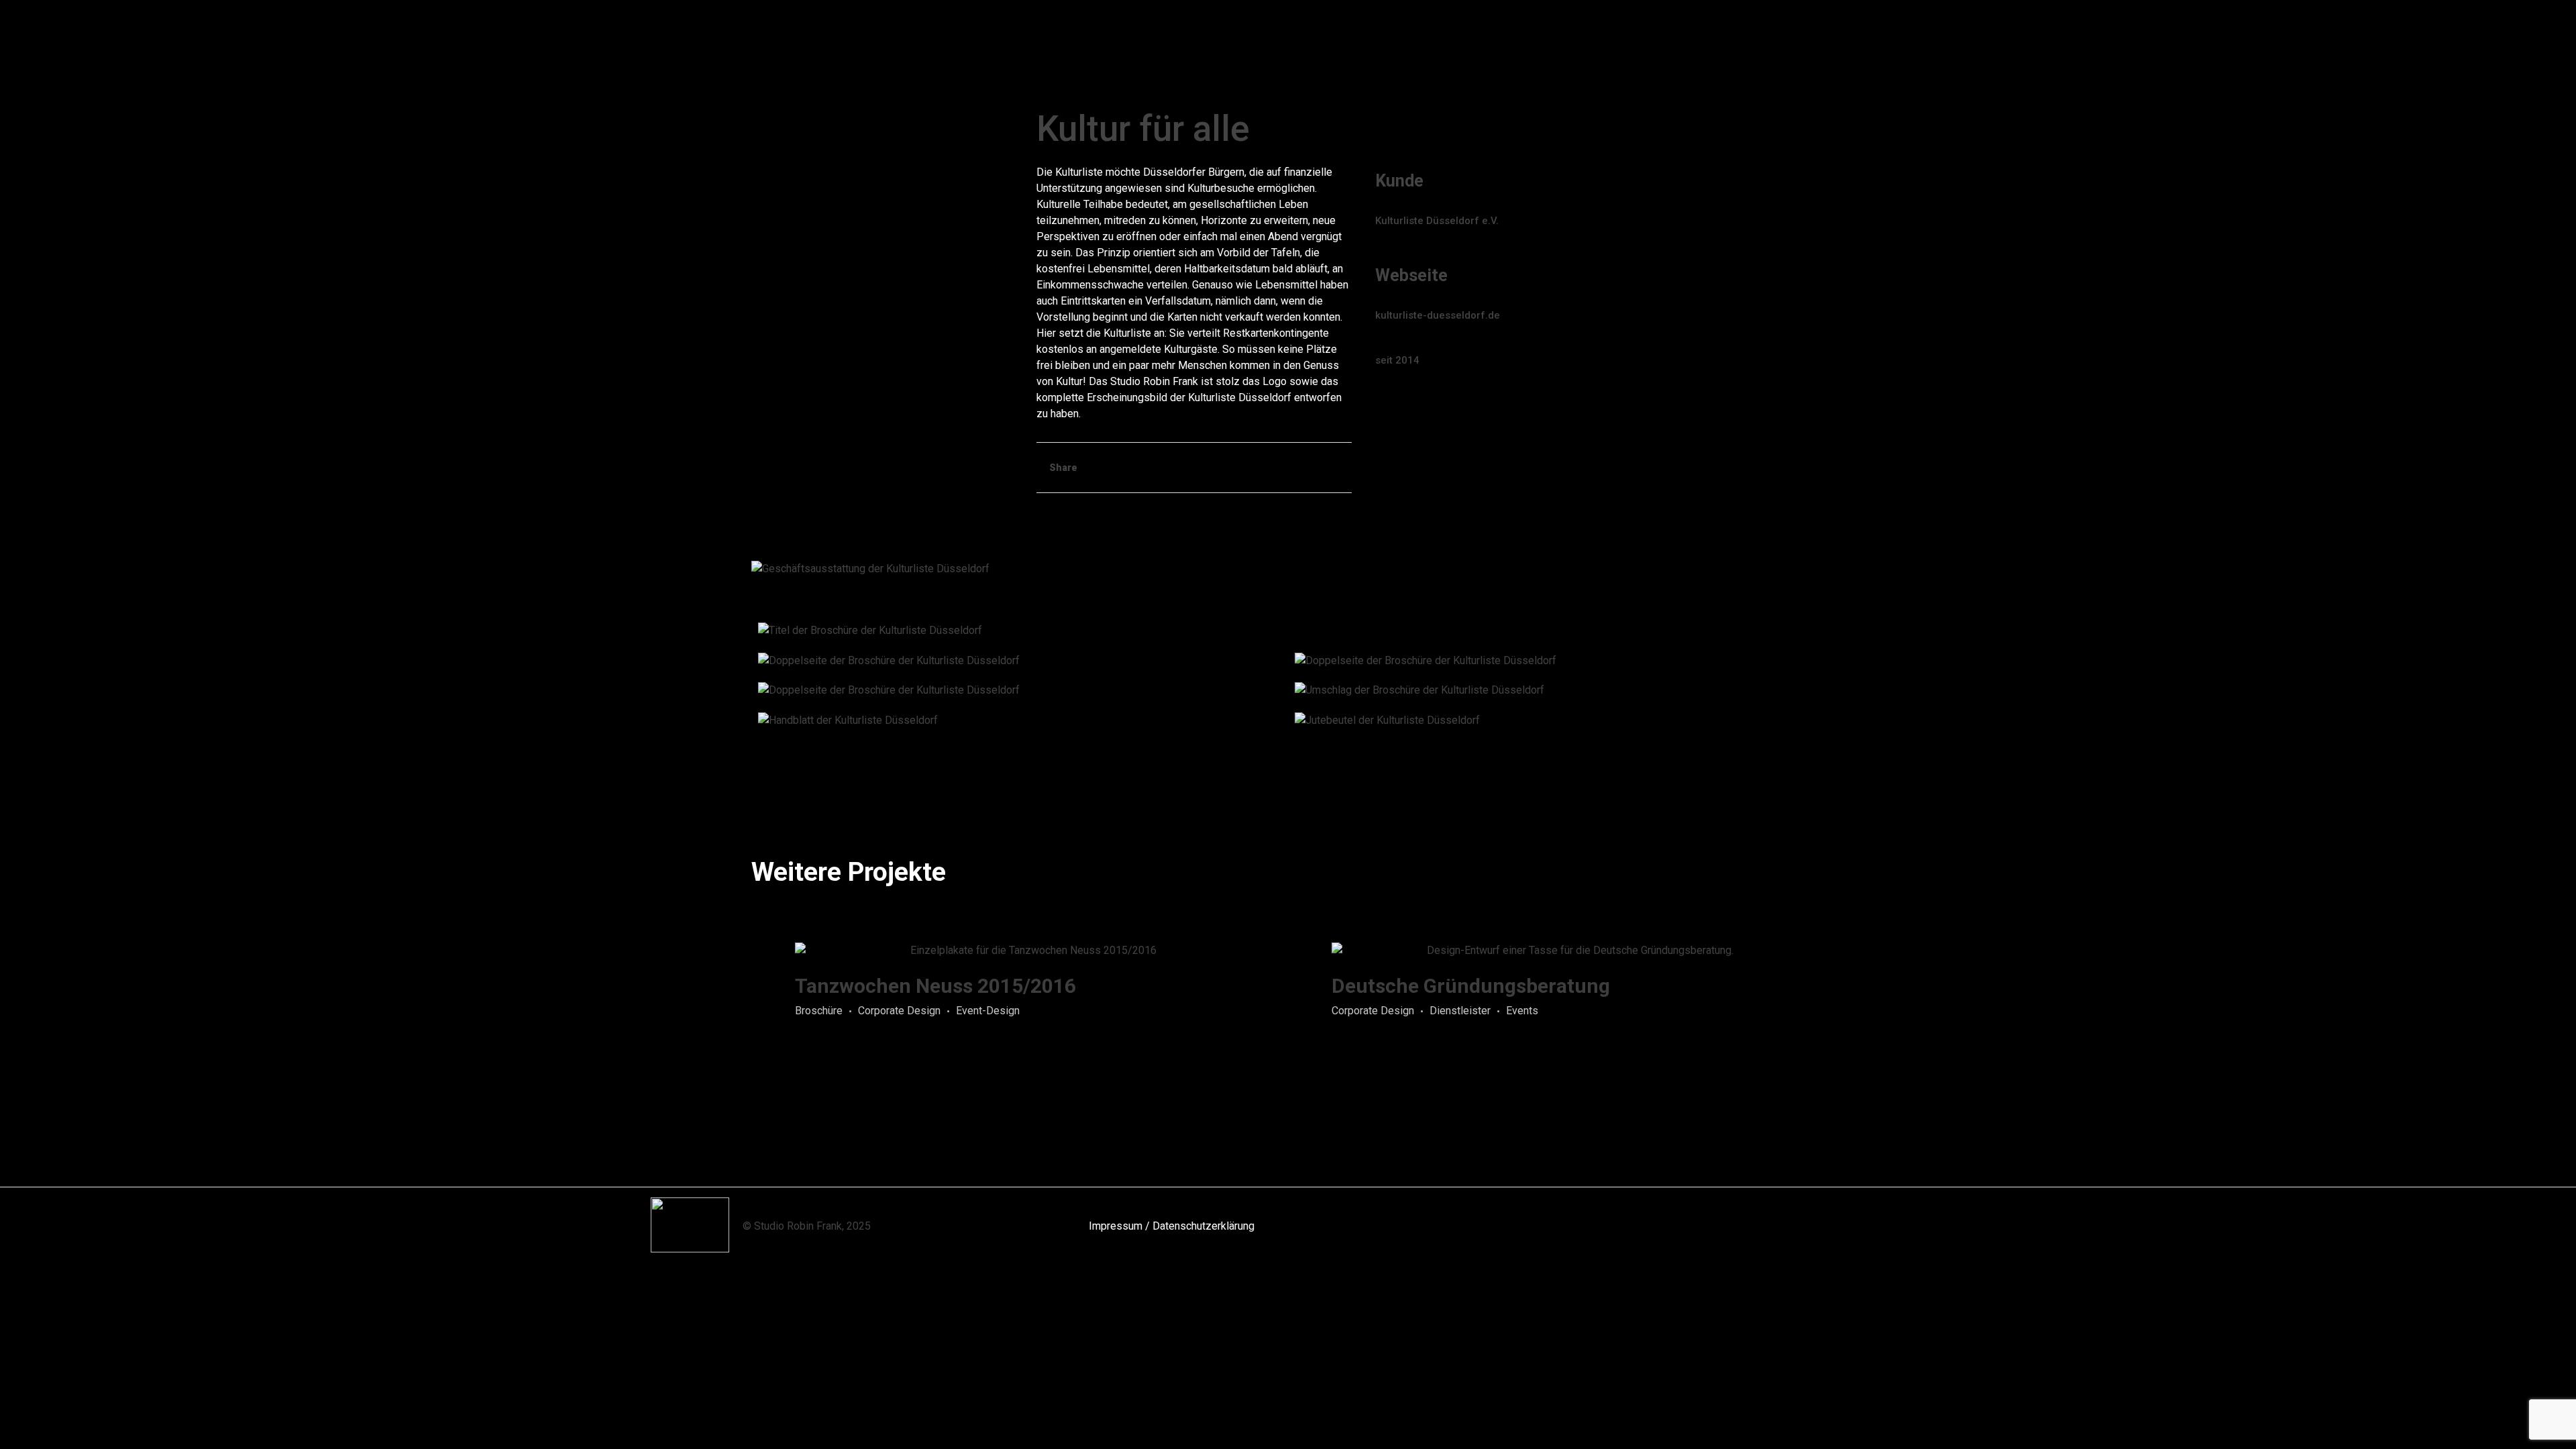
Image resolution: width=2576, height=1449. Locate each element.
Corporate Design (899, 1011)
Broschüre (819, 1011)
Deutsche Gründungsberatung (1471, 986)
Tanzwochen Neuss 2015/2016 (935, 986)
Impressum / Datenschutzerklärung (1172, 1226)
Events (1522, 1011)
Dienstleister (1460, 1011)
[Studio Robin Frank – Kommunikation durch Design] (879, 29)
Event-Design (988, 1011)
